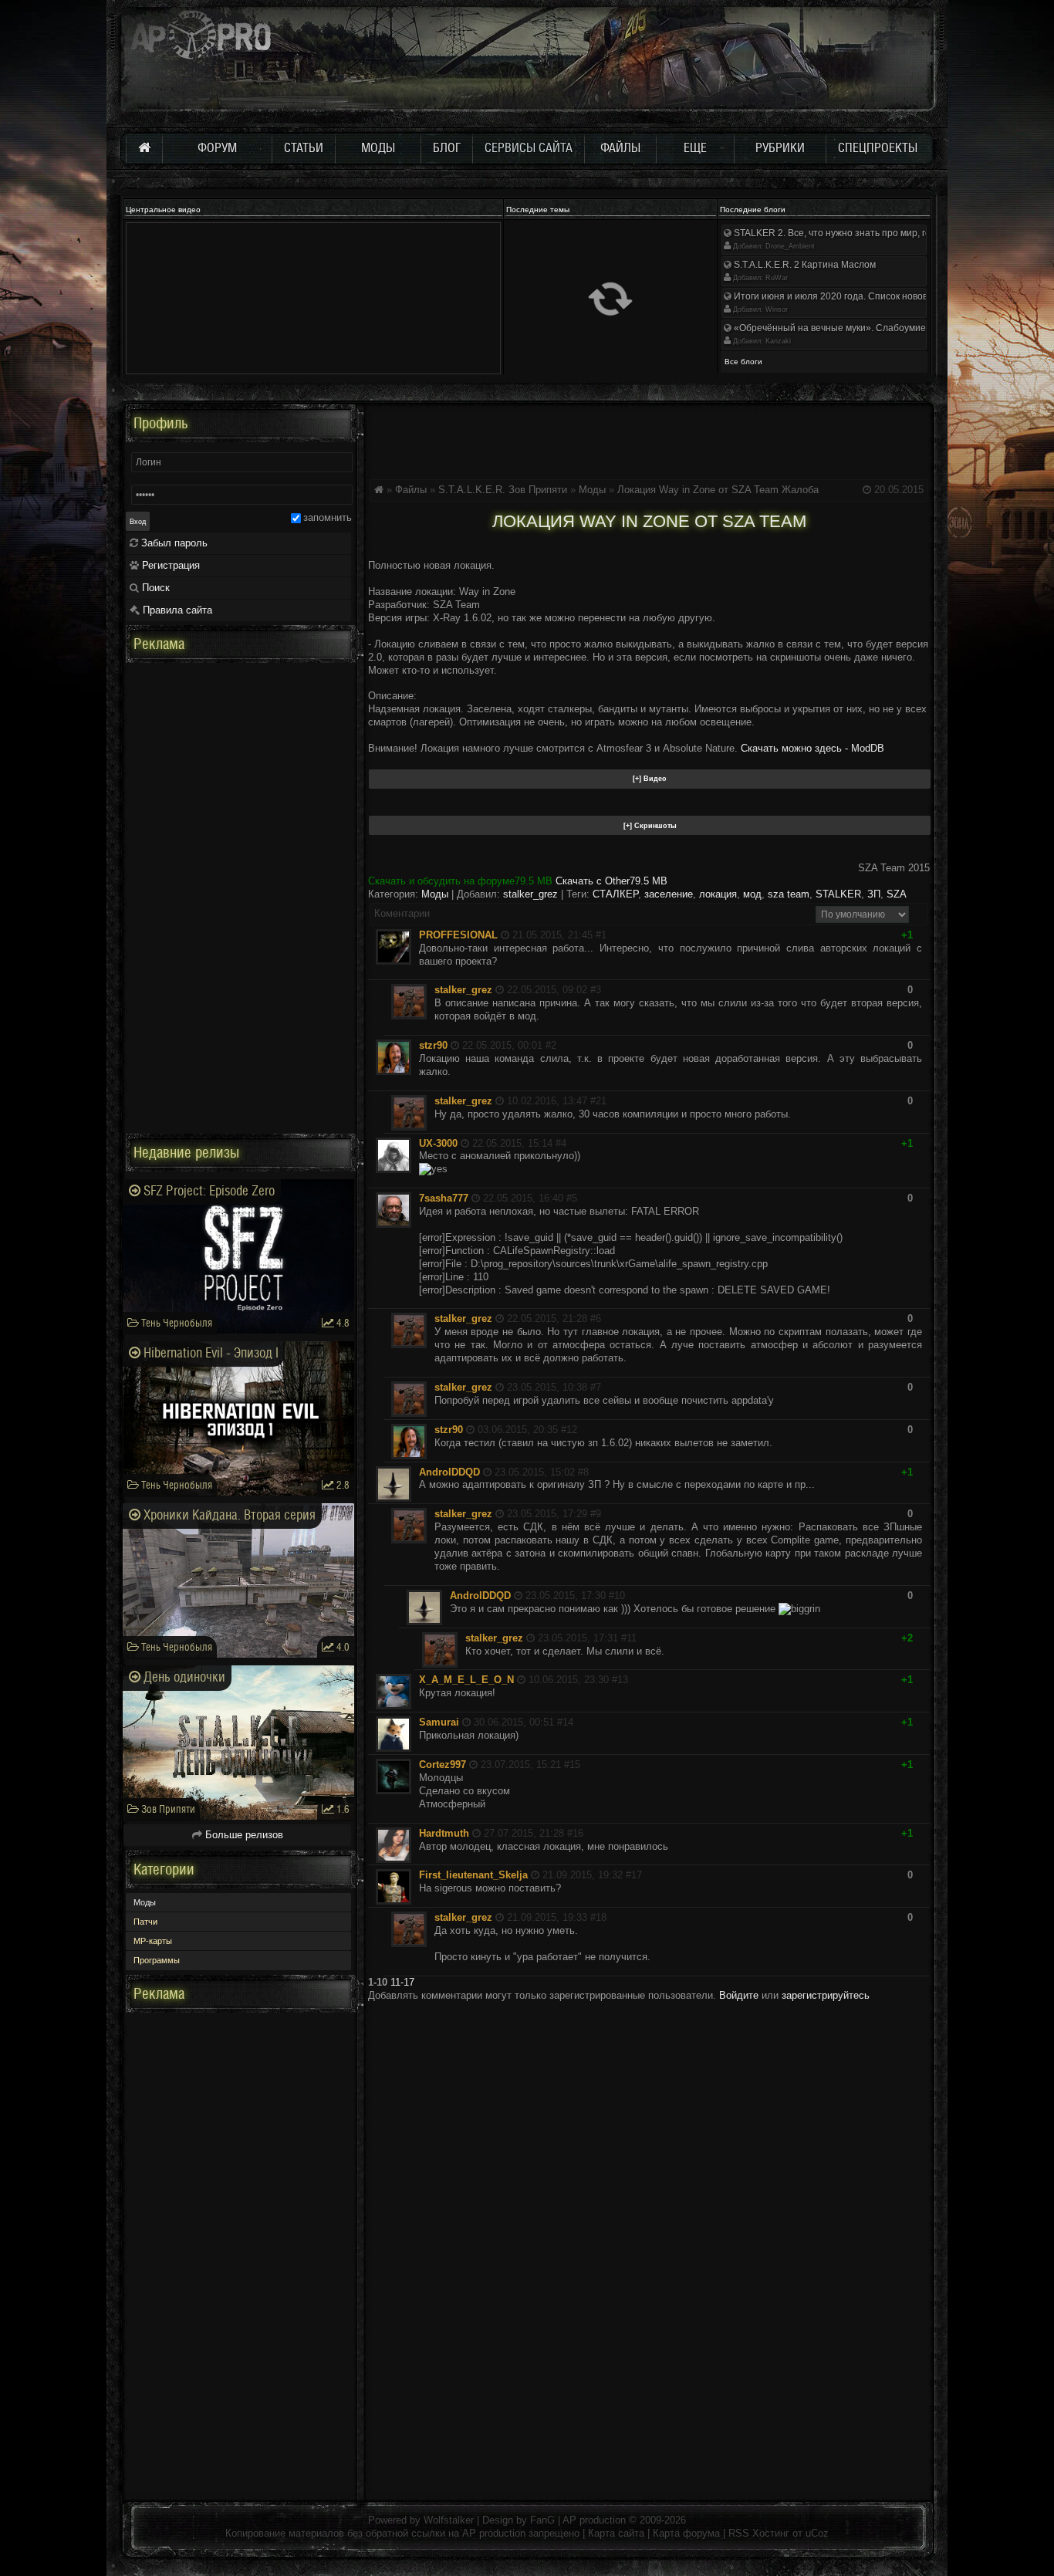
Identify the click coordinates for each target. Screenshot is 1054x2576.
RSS (739, 2533)
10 (620, 1596)
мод (752, 894)
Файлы (411, 490)
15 (575, 1765)
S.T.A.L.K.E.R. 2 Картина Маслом (804, 265)
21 (601, 1101)
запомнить (328, 517)
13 (623, 1680)
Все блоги (743, 362)
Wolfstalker (449, 2520)
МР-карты (153, 1941)
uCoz (817, 2533)
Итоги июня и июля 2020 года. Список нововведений (848, 296)
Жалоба (800, 490)
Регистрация (169, 565)
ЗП (874, 894)
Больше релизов (243, 1835)
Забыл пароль (173, 543)
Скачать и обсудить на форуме (460, 881)
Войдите (739, 1995)
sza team (789, 894)
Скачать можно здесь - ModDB (812, 748)
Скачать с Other (611, 881)
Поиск (154, 588)
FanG (544, 2520)
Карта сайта (616, 2533)
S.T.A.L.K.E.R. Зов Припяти (503, 490)
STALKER (838, 894)
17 (637, 1875)
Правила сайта (176, 610)
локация (718, 894)
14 (568, 1722)
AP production (594, 2520)
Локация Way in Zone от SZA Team (698, 490)
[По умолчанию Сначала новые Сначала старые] (862, 913)
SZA (897, 894)
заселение (669, 894)
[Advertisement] (649, 439)
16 (578, 1833)
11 (632, 1638)
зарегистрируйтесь (826, 1995)
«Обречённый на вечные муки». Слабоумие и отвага (848, 328)
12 (572, 1430)
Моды (592, 490)
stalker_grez (530, 894)
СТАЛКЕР (615, 894)
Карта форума (686, 2533)
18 (601, 1917)
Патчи (145, 1922)
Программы (157, 1960)
